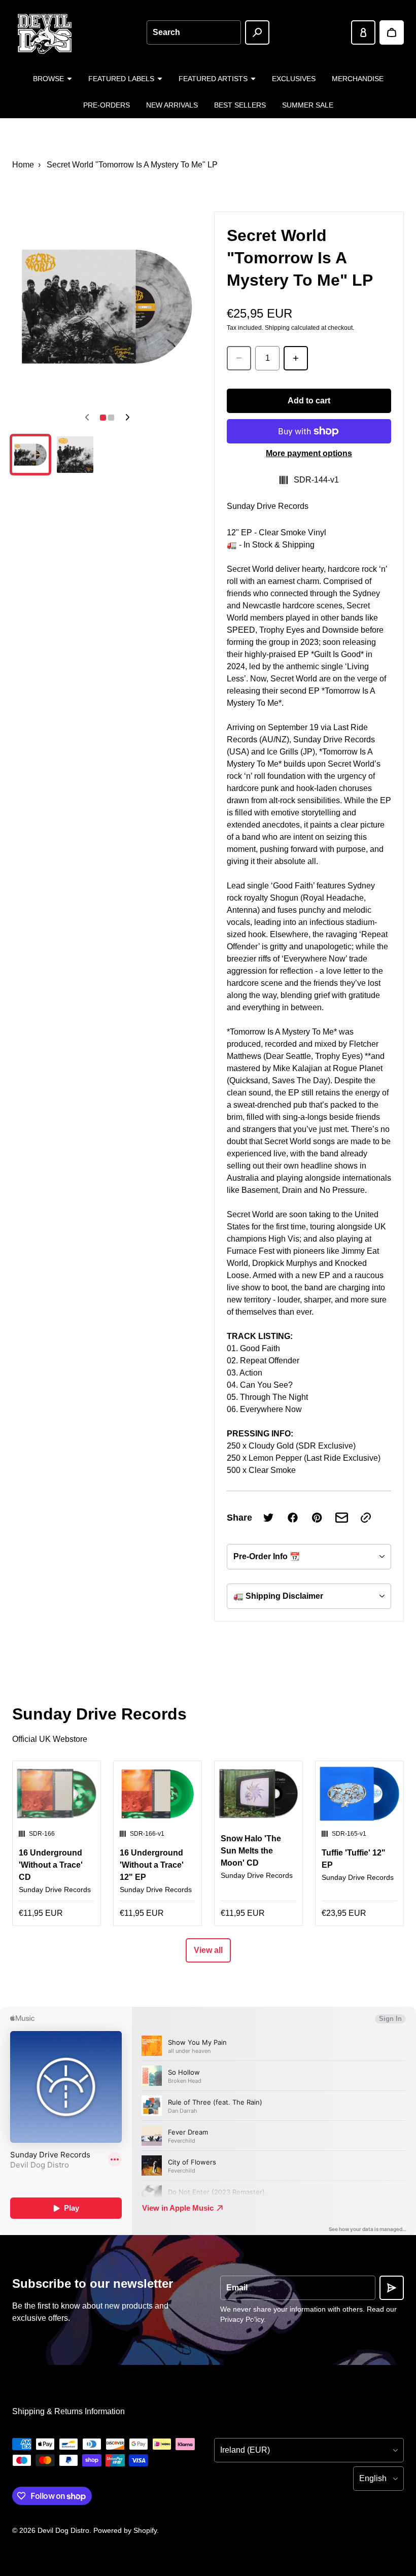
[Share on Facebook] (293, 1518)
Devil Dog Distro (63, 2530)
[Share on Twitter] (268, 1518)
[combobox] (194, 32)
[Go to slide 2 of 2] (75, 455)
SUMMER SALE (308, 105)
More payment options (309, 453)
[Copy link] (366, 1518)
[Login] (363, 32)
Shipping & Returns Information (68, 2411)
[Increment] (296, 358)
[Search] (257, 32)
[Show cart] (392, 32)
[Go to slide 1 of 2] (30, 455)
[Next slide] (127, 418)
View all (208, 1950)
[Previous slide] (87, 418)
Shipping (277, 328)
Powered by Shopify (125, 2530)
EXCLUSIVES (294, 79)
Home (23, 165)
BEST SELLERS (240, 105)
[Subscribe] (392, 2288)
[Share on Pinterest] (317, 1518)
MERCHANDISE (358, 79)
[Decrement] (239, 358)
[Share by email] (341, 1518)
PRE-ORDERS (107, 105)
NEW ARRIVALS (172, 105)
